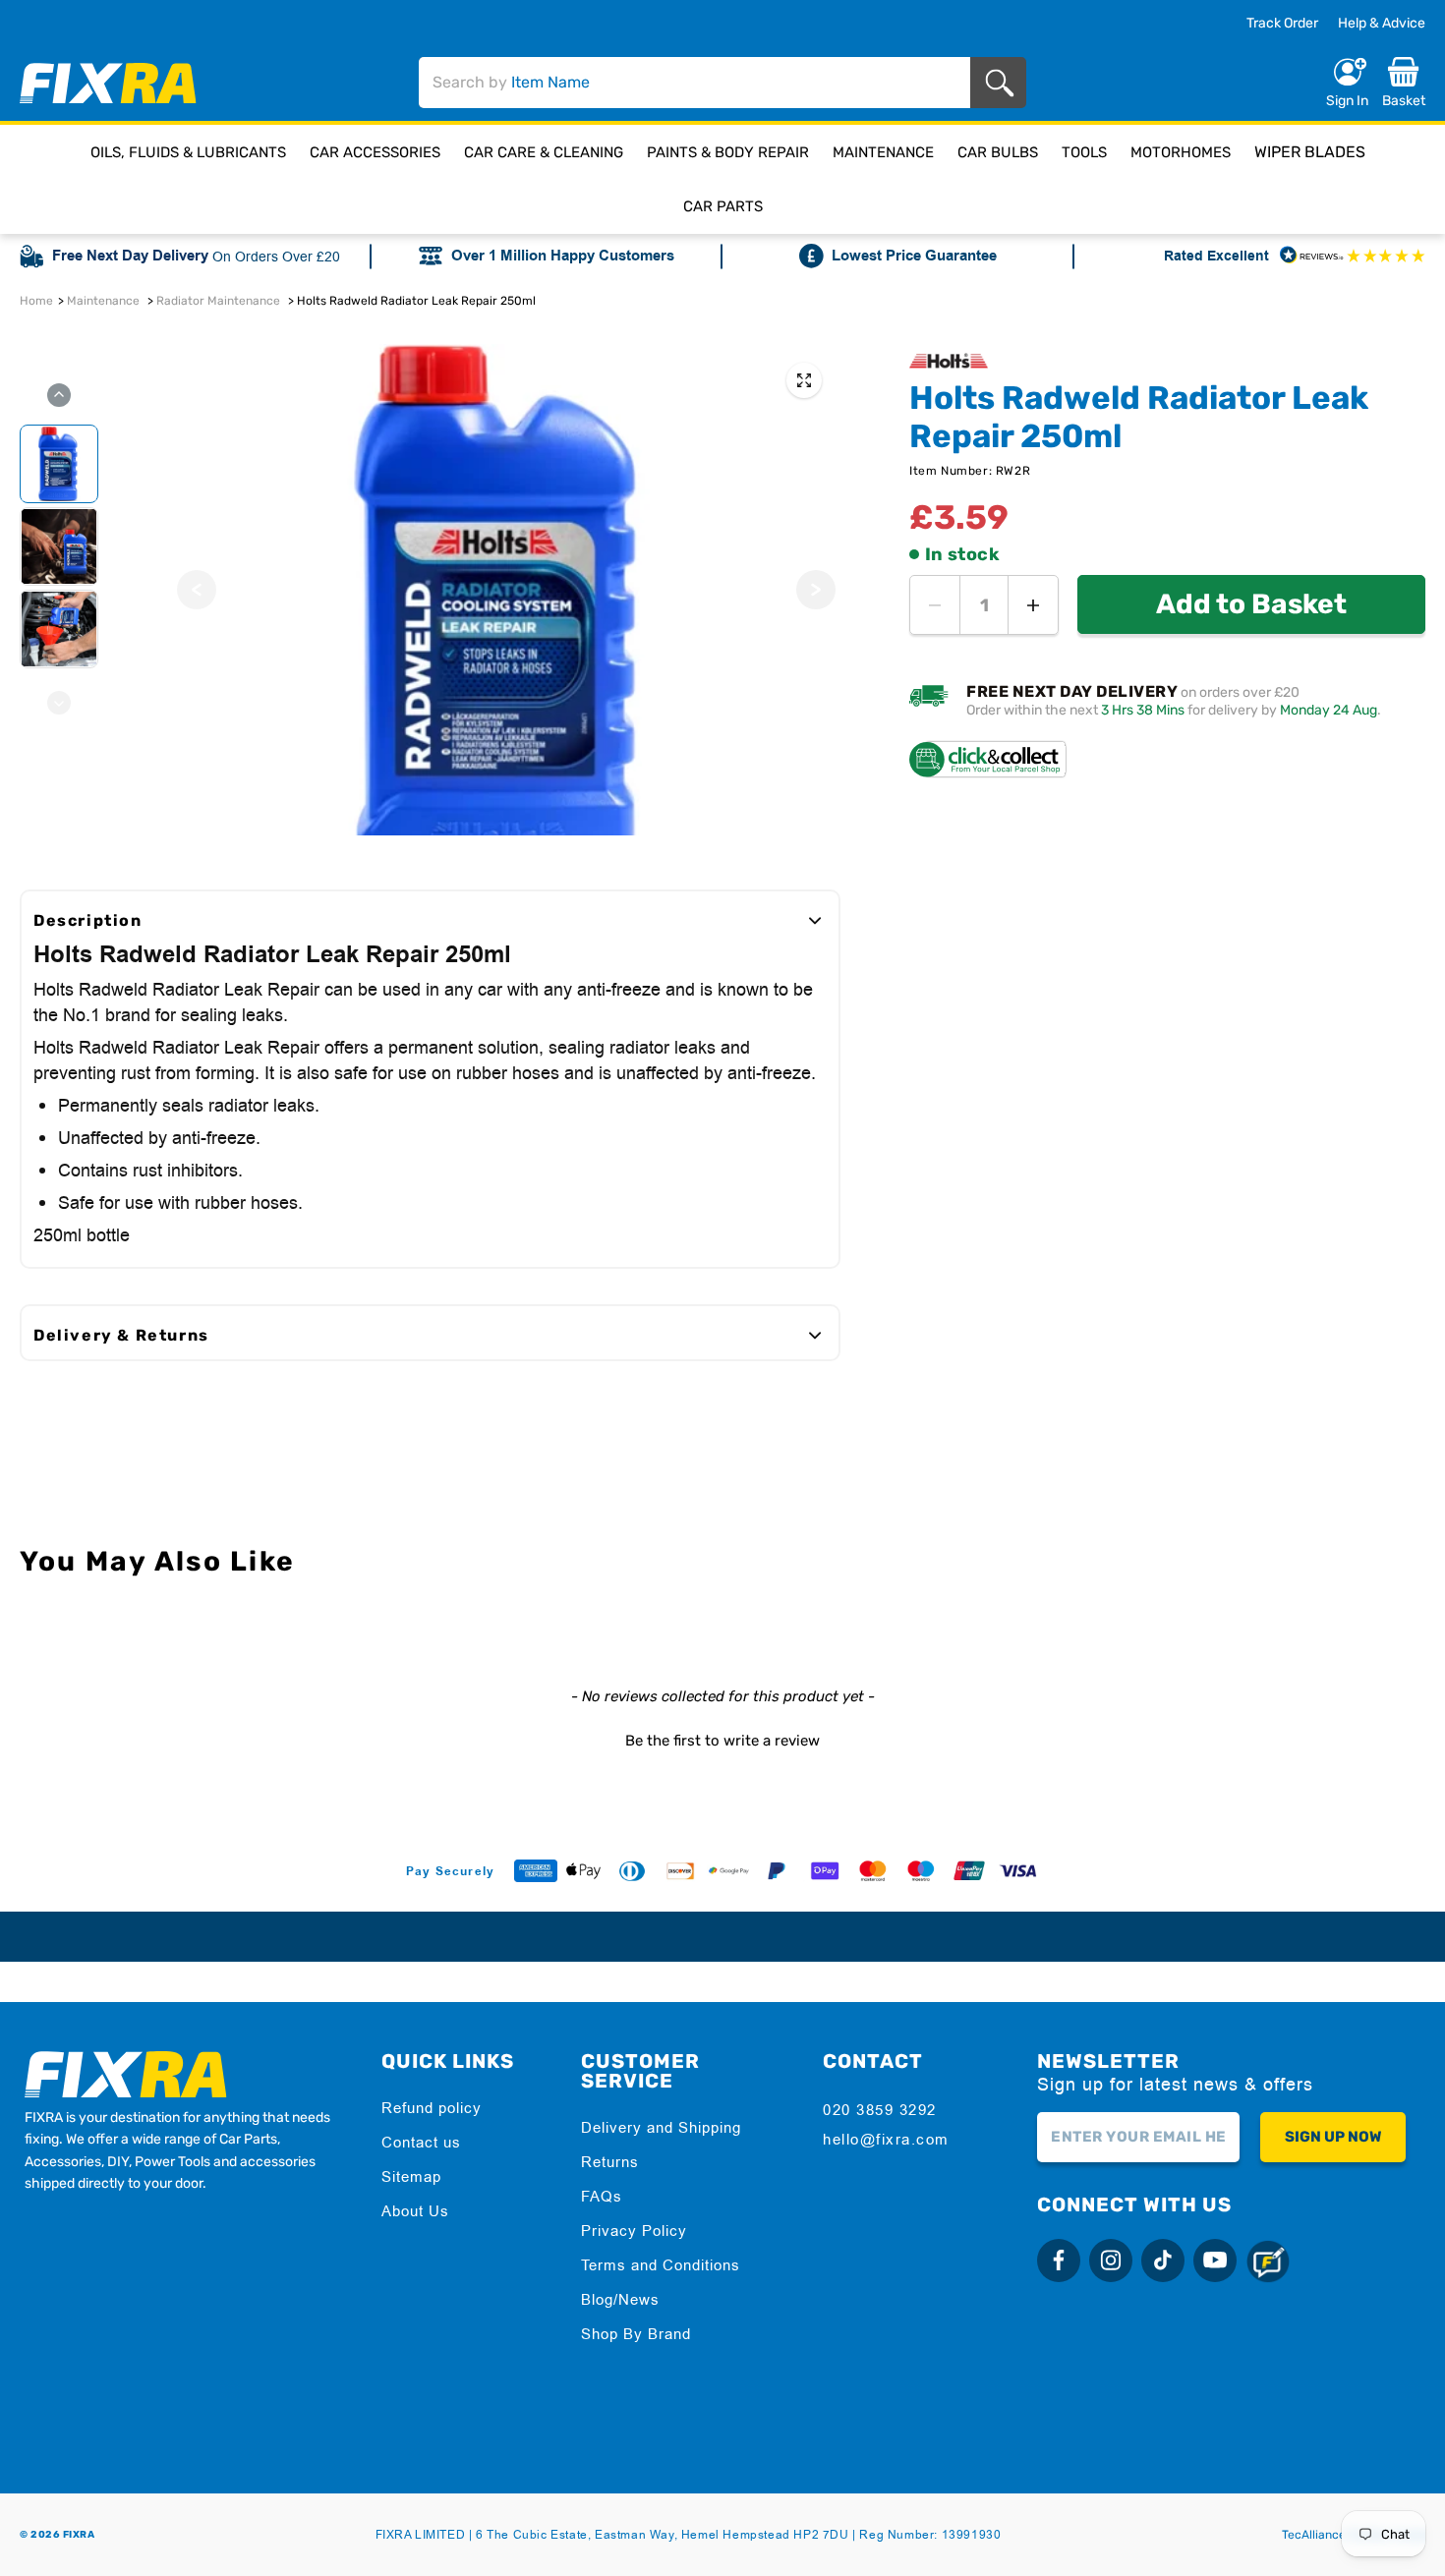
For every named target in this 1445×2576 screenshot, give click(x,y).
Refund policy (432, 2108)
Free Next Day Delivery (130, 256)
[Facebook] (1059, 2261)
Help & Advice (1382, 23)
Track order (1282, 24)
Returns (610, 2162)
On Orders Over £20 (276, 257)
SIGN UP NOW (1333, 2137)
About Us (415, 2211)
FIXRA (79, 2535)
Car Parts (723, 206)
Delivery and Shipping (661, 2127)
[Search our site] (1003, 83)
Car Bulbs (998, 152)
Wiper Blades (1310, 152)
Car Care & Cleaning (544, 152)
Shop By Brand (636, 2334)
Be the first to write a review (722, 1741)
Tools (1084, 152)
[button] (722, 1739)
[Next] (816, 590)
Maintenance (883, 152)
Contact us (421, 2142)
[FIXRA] (108, 83)
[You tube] (1215, 2261)
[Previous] (197, 590)
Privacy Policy (634, 2231)
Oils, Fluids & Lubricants (188, 152)
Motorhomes (1181, 152)
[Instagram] (1111, 2261)
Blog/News (620, 2299)
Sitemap (411, 2176)
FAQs (602, 2196)
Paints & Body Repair (728, 152)
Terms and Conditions (661, 2265)
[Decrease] (935, 605)
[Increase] (1033, 605)
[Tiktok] (1163, 2261)
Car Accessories (375, 152)
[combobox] (694, 83)
